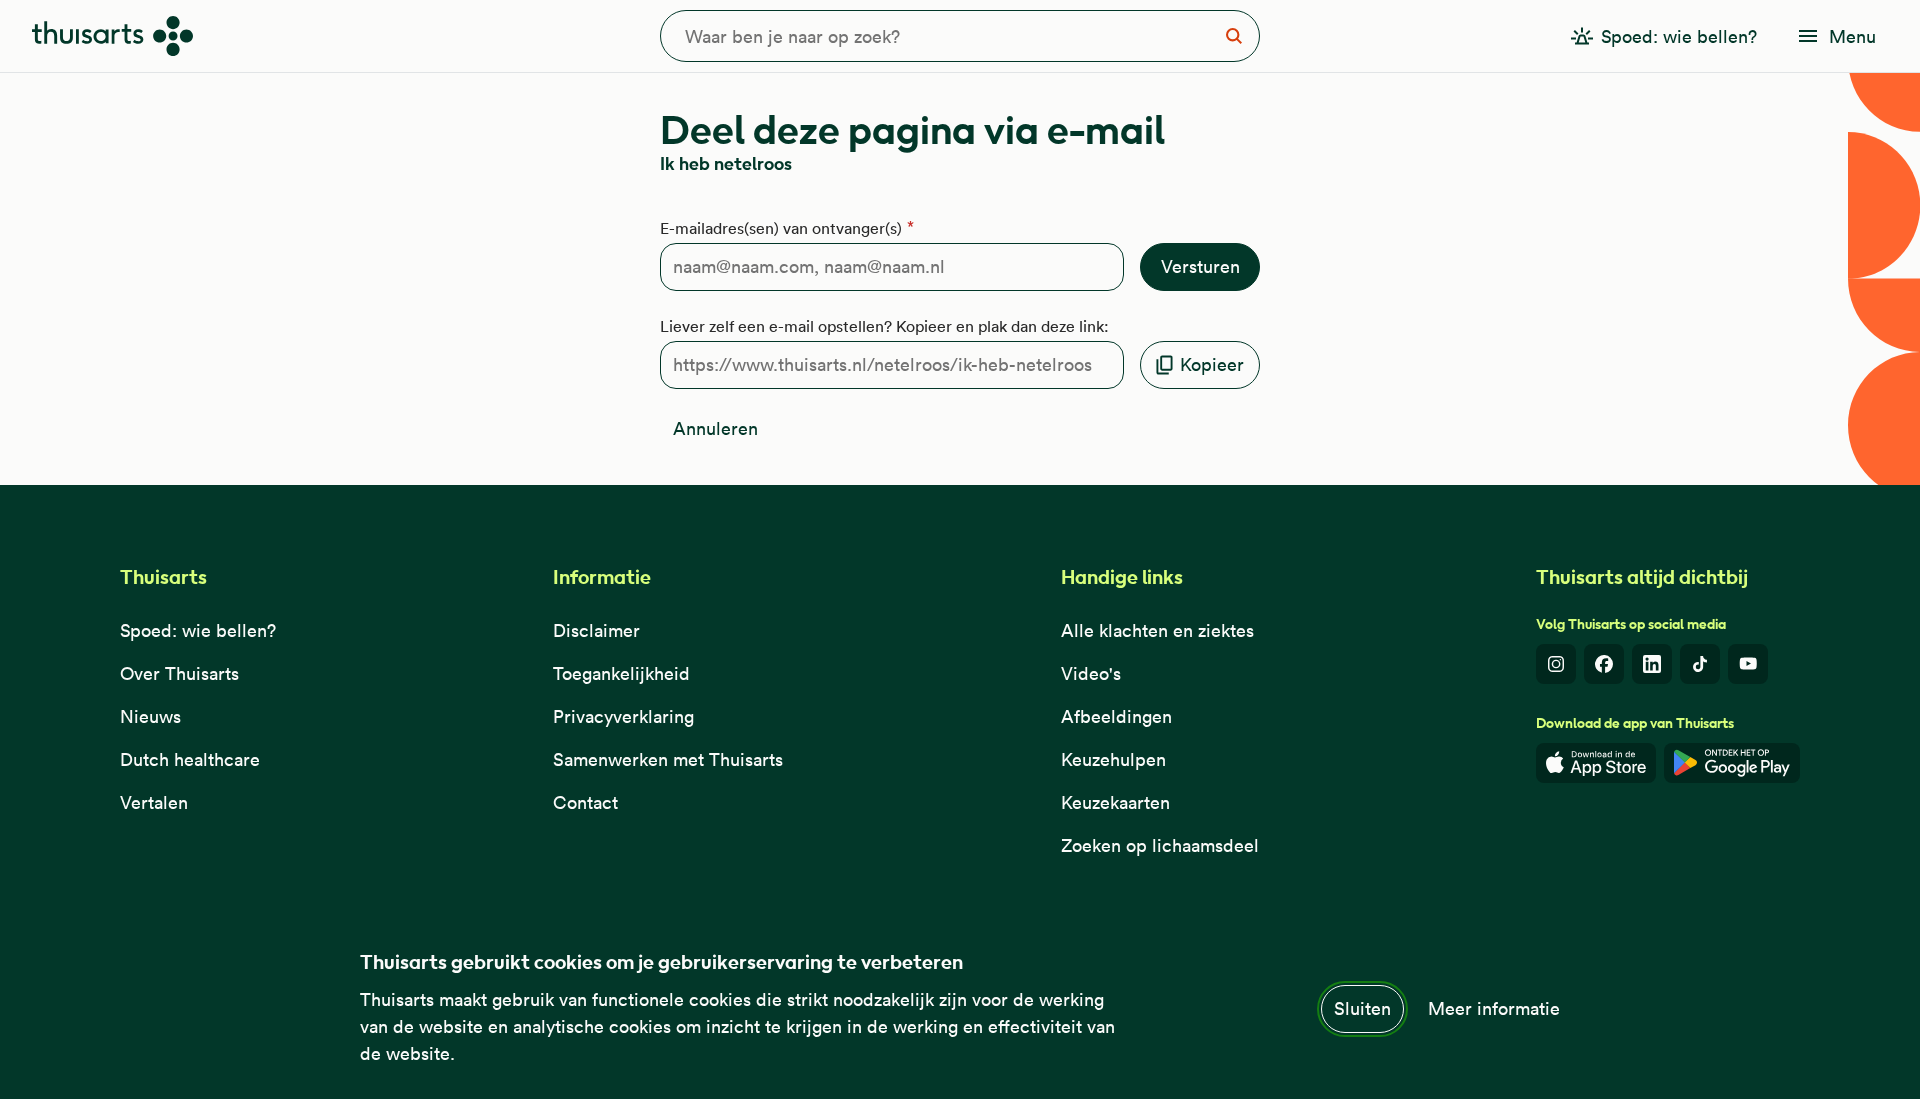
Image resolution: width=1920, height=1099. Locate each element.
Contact (585, 802)
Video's (1091, 673)
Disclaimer (596, 630)
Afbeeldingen (1116, 716)
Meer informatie (1494, 1008)
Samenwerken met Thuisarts (668, 759)
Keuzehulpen (1113, 759)
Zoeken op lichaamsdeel (1160, 845)
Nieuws (150, 716)
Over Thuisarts (179, 673)
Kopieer (1212, 364)
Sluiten (1362, 1008)
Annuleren (715, 428)
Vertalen (154, 802)
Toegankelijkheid (621, 673)
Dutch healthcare (190, 759)
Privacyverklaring (623, 716)
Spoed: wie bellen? (198, 630)
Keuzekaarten (1115, 802)
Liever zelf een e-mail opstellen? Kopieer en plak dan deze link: (884, 326)
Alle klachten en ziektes (1157, 630)
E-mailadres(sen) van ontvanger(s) (781, 228)
